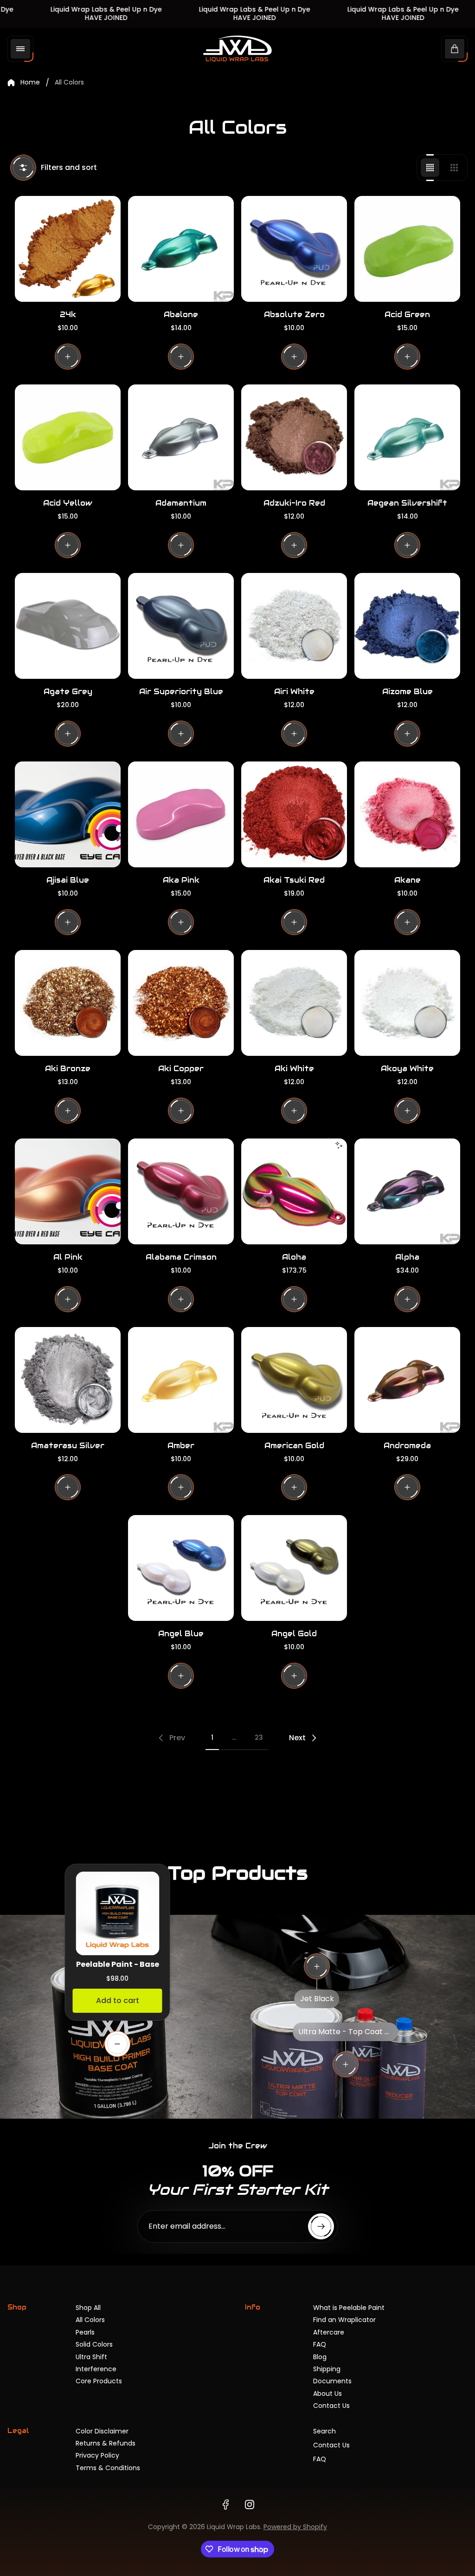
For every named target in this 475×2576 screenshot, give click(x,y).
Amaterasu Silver (68, 1446)
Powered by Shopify (295, 2527)
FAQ (320, 2344)
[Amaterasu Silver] (68, 1380)
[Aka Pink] (181, 814)
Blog (320, 2357)
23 (259, 1737)
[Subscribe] (321, 2226)
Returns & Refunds (106, 2443)
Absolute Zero (294, 315)
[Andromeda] (407, 1380)
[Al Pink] (68, 1191)
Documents (332, 2381)
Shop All (88, 2308)
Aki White (294, 1069)
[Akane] (407, 814)
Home (30, 83)
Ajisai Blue (68, 880)
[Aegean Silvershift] (407, 437)
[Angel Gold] (294, 1568)
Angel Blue (181, 1634)
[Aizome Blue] (407, 626)
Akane (408, 880)
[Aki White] (294, 1003)
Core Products (99, 2381)
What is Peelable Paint (349, 2308)
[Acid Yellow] (68, 437)
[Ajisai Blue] (68, 814)
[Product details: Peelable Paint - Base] (117, 2044)
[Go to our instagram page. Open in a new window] (250, 2504)
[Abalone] (181, 249)
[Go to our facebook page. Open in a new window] (225, 2504)
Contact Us (331, 2406)
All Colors (90, 2320)
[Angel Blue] (181, 1568)
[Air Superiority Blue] (181, 626)
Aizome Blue (408, 692)
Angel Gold (294, 1634)
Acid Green (407, 315)
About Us (327, 2394)
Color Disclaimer (102, 2431)
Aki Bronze (68, 1069)
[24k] (68, 249)
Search (324, 2431)
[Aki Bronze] (68, 1003)
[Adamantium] (181, 437)
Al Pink (68, 1257)
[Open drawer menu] (20, 49)
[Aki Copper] (181, 1003)
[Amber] (181, 1380)
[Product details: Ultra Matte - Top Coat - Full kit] (346, 2064)
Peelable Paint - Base (118, 1964)
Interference (96, 2369)
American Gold (294, 1446)
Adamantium (181, 503)
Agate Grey (68, 692)
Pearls (85, 2332)
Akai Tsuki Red (294, 880)
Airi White (294, 692)
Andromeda (407, 1446)
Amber (181, 1446)
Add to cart (118, 2000)
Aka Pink (181, 880)
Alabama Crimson (181, 1257)
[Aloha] (294, 1191)
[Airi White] (294, 626)
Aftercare (329, 2332)
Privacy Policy (97, 2455)
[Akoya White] (407, 1003)
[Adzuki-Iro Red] (294, 437)
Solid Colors (94, 2344)
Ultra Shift (91, 2357)
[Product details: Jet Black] (317, 1966)
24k (68, 315)
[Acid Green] (407, 249)
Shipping (327, 2369)
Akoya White (407, 1069)
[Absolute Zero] (294, 249)
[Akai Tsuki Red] (294, 814)
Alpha (407, 1257)
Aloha (294, 1257)
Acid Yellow (68, 503)
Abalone (181, 315)
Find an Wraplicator (344, 2320)
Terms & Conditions (108, 2468)
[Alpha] (407, 1191)
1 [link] (212, 1737)
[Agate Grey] (68, 626)
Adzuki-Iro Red (294, 503)
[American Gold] (294, 1380)
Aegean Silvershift (407, 503)
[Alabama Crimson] (181, 1191)
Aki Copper (181, 1069)
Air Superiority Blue (181, 692)
